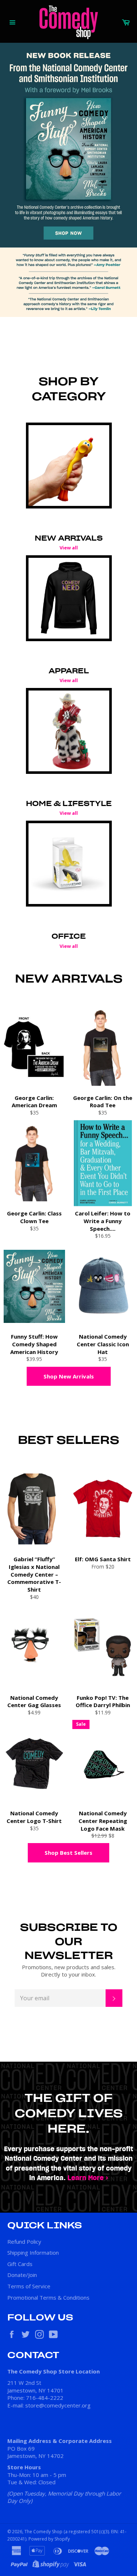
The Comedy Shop (43, 2532)
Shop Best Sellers (68, 1853)
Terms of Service (29, 2286)
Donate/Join (22, 2275)
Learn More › (88, 2178)
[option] (68, 180)
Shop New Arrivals (69, 1376)
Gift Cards (20, 2264)
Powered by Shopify (49, 2539)
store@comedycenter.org (58, 2405)
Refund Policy (24, 2242)
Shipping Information (33, 2252)
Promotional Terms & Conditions (48, 2297)
